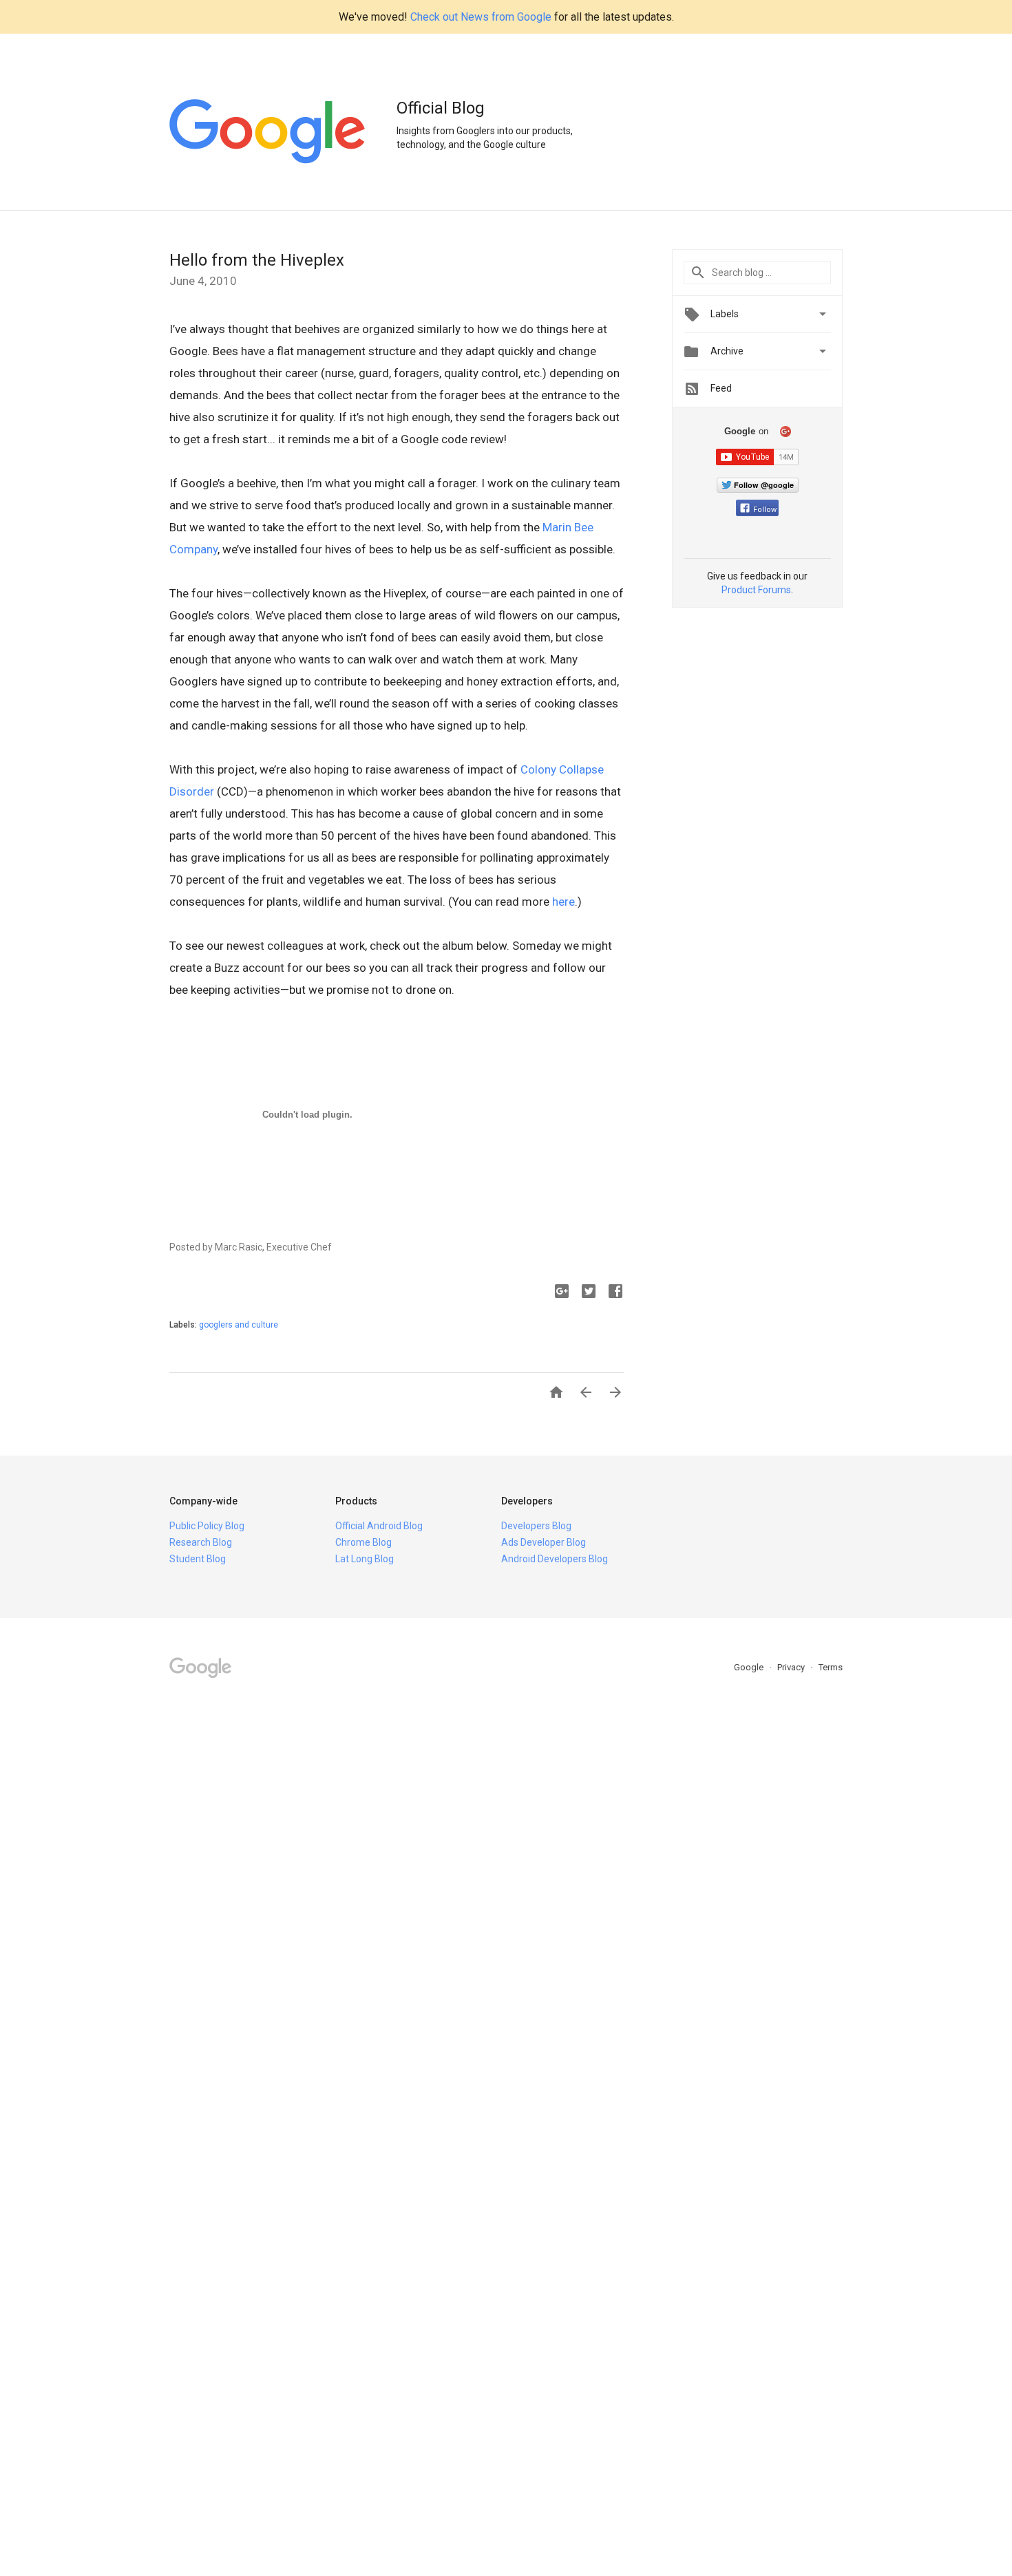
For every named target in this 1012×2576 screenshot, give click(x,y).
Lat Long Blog (365, 1559)
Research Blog (201, 1542)
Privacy (792, 1667)
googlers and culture (239, 1325)
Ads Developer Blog (544, 1542)
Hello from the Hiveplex (257, 260)
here (563, 902)
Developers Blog (536, 1526)
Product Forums (756, 590)
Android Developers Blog (555, 1559)
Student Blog (198, 1559)
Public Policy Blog (207, 1526)
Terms (831, 1667)
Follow (765, 510)
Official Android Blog (379, 1526)
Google (750, 1667)
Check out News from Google (481, 17)
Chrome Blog (363, 1542)
